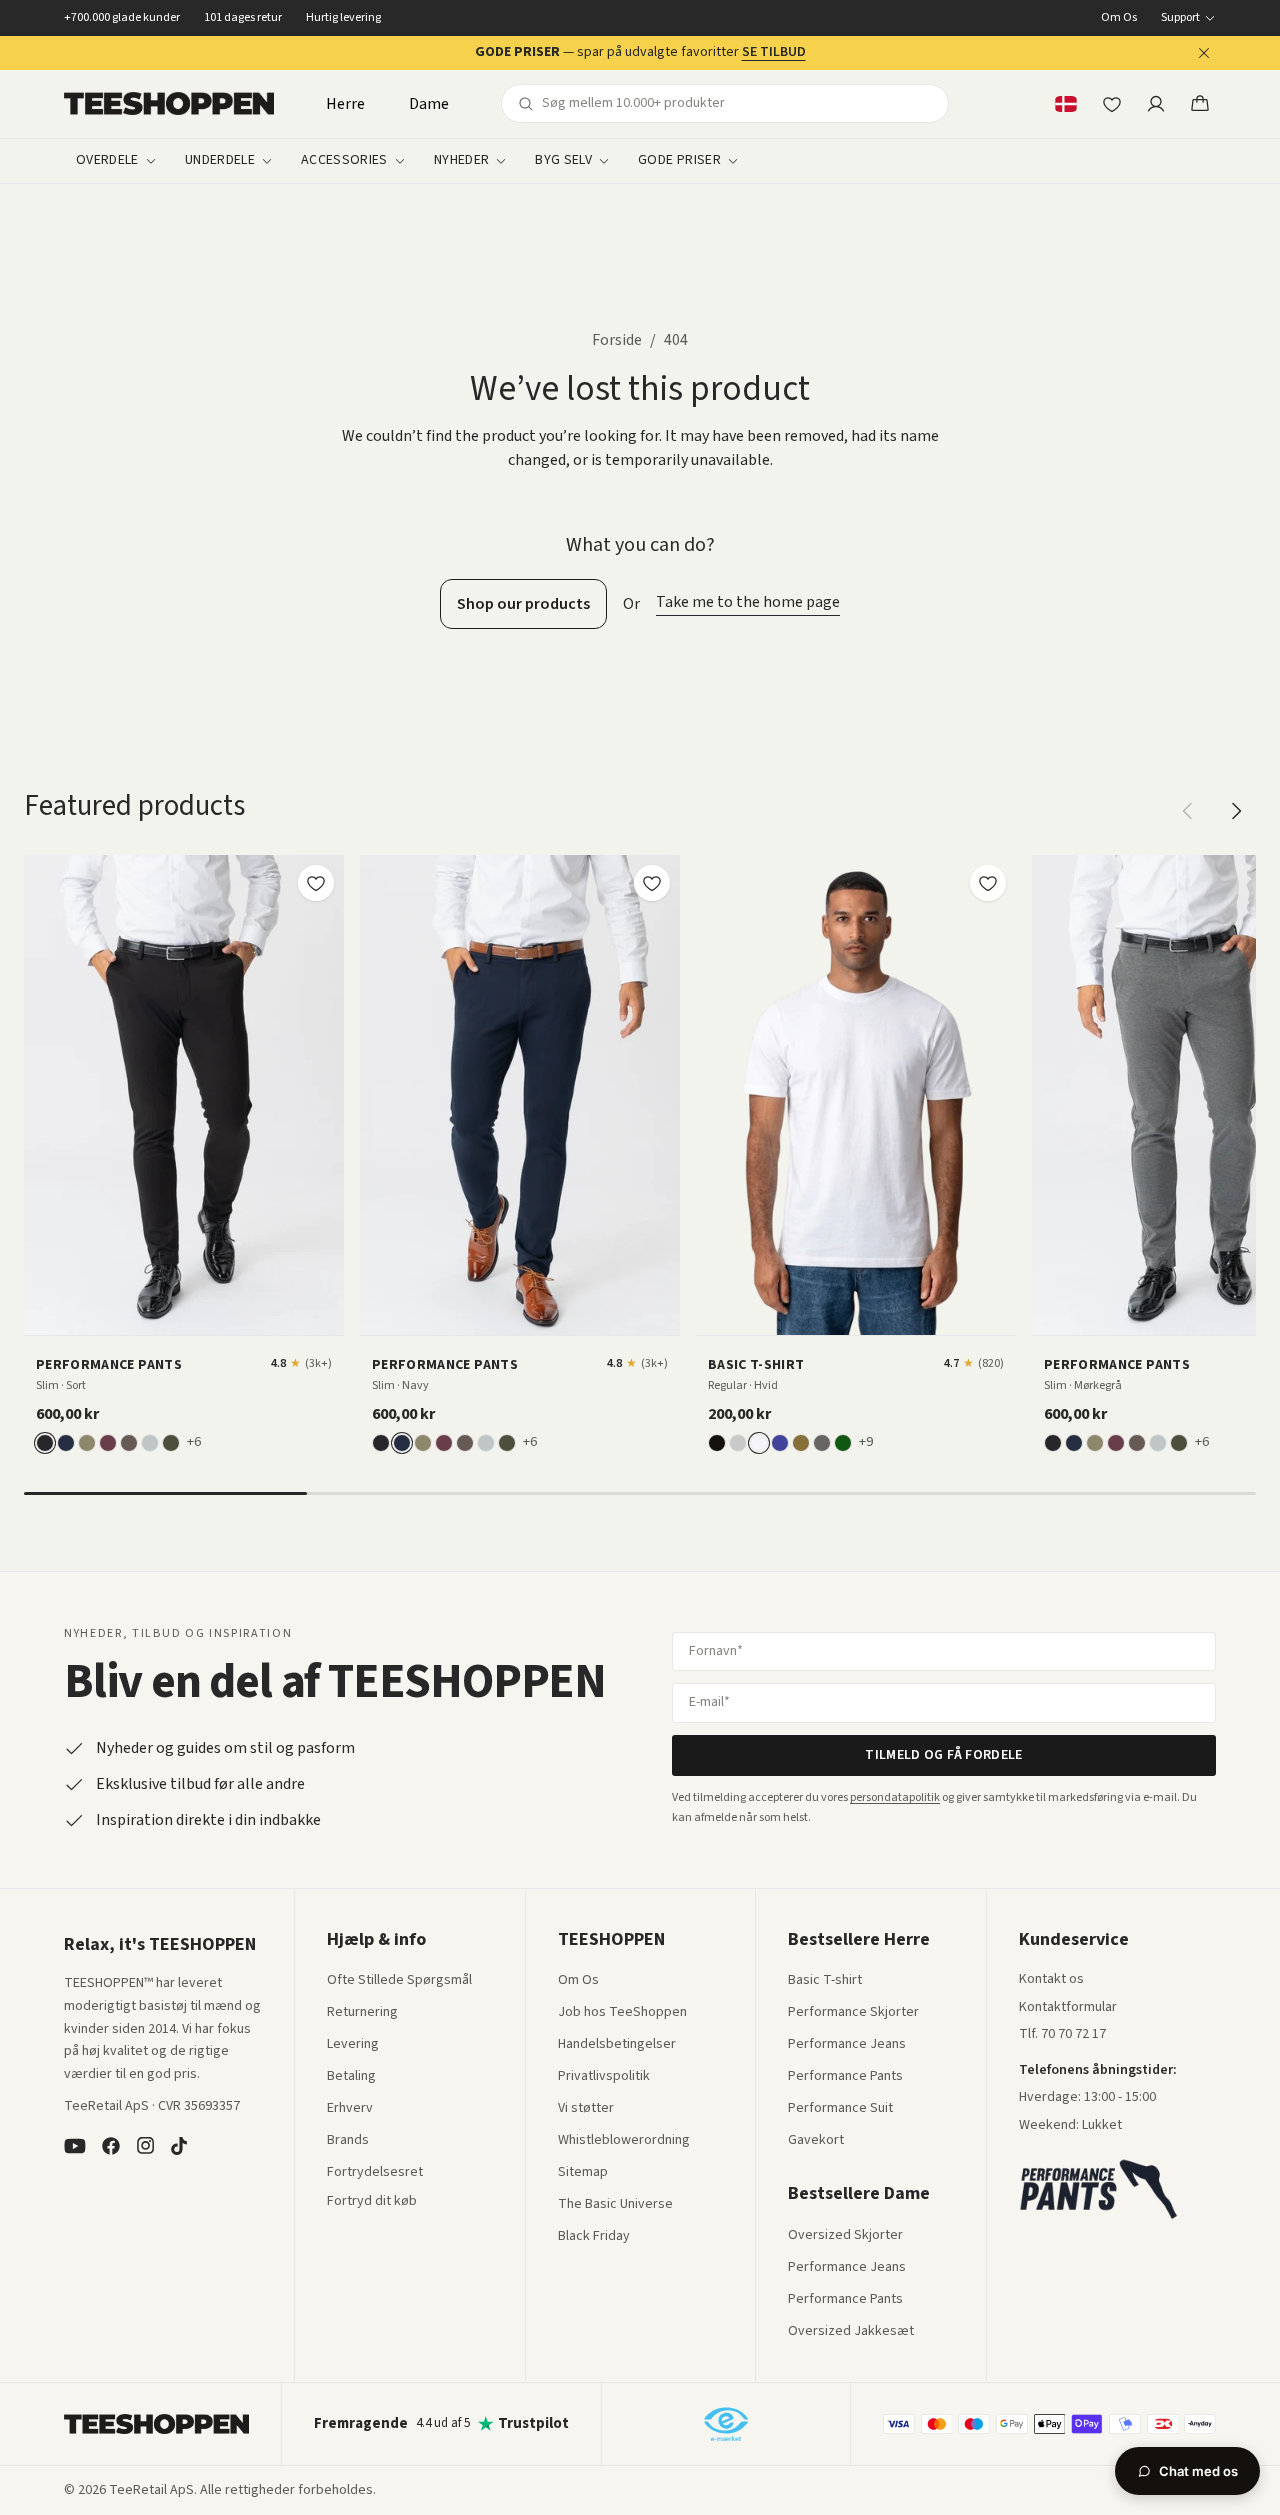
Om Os (1119, 18)
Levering (353, 2045)
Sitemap (583, 2173)
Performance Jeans (847, 2045)
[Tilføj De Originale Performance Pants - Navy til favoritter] (652, 883)
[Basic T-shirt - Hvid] (856, 1095)
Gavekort (816, 2141)
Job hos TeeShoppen (622, 2013)
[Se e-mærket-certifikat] (726, 2424)
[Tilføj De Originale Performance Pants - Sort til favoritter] (316, 883)
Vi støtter (586, 2109)
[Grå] (738, 1443)
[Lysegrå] (150, 1443)
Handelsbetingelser (617, 2045)
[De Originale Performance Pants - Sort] (184, 1095)
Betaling (351, 2077)
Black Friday (594, 2237)
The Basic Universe (615, 2205)
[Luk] (1204, 53)
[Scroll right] (1236, 811)
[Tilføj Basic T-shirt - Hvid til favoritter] (988, 883)
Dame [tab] (429, 104)
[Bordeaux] (108, 1443)
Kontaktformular (1068, 2008)
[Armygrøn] (801, 1443)
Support (1180, 18)
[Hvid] (759, 1443)
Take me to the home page (748, 602)
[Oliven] (87, 1443)
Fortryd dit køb (372, 2202)
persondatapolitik (895, 1797)
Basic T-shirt (825, 1981)
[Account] (1156, 104)
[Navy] (66, 1443)
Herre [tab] (345, 104)
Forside (617, 340)
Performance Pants (845, 2077)
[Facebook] (111, 2146)
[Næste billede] (322, 1095)
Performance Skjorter (853, 2013)
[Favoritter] (1112, 104)
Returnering (362, 2013)
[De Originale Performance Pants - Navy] (520, 1095)
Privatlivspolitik (604, 2077)
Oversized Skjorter (845, 2236)
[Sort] (45, 1443)
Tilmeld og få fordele (943, 1755)
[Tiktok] (179, 2146)
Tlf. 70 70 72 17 (1062, 2034)
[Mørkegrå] (822, 1443)
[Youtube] (75, 2146)
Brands (348, 2141)
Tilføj (196, 1312)
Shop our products (523, 604)
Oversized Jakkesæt (851, 2332)
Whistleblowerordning (624, 2140)
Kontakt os (1051, 1980)
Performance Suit (840, 2109)
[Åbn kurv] (1200, 104)
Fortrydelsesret (375, 2173)
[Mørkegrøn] (171, 1443)
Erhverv (350, 2108)
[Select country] (1066, 104)
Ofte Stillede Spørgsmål (399, 1981)
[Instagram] (145, 2146)
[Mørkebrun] (129, 1443)
